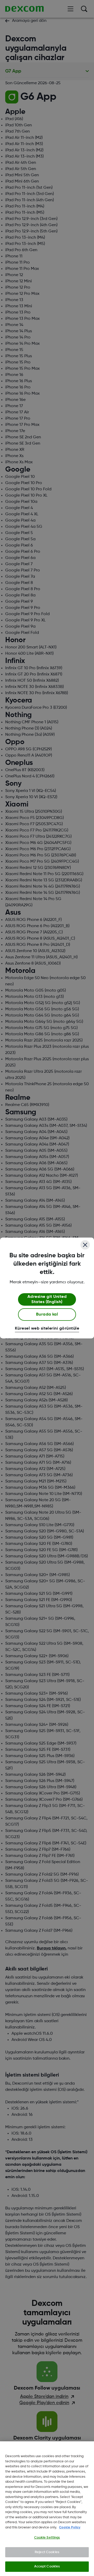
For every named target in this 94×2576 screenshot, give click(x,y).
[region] (47, 2509)
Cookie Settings (47, 2538)
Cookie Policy (70, 2528)
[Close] (85, 1245)
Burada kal (47, 1315)
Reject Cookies (47, 2552)
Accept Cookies (47, 2567)
